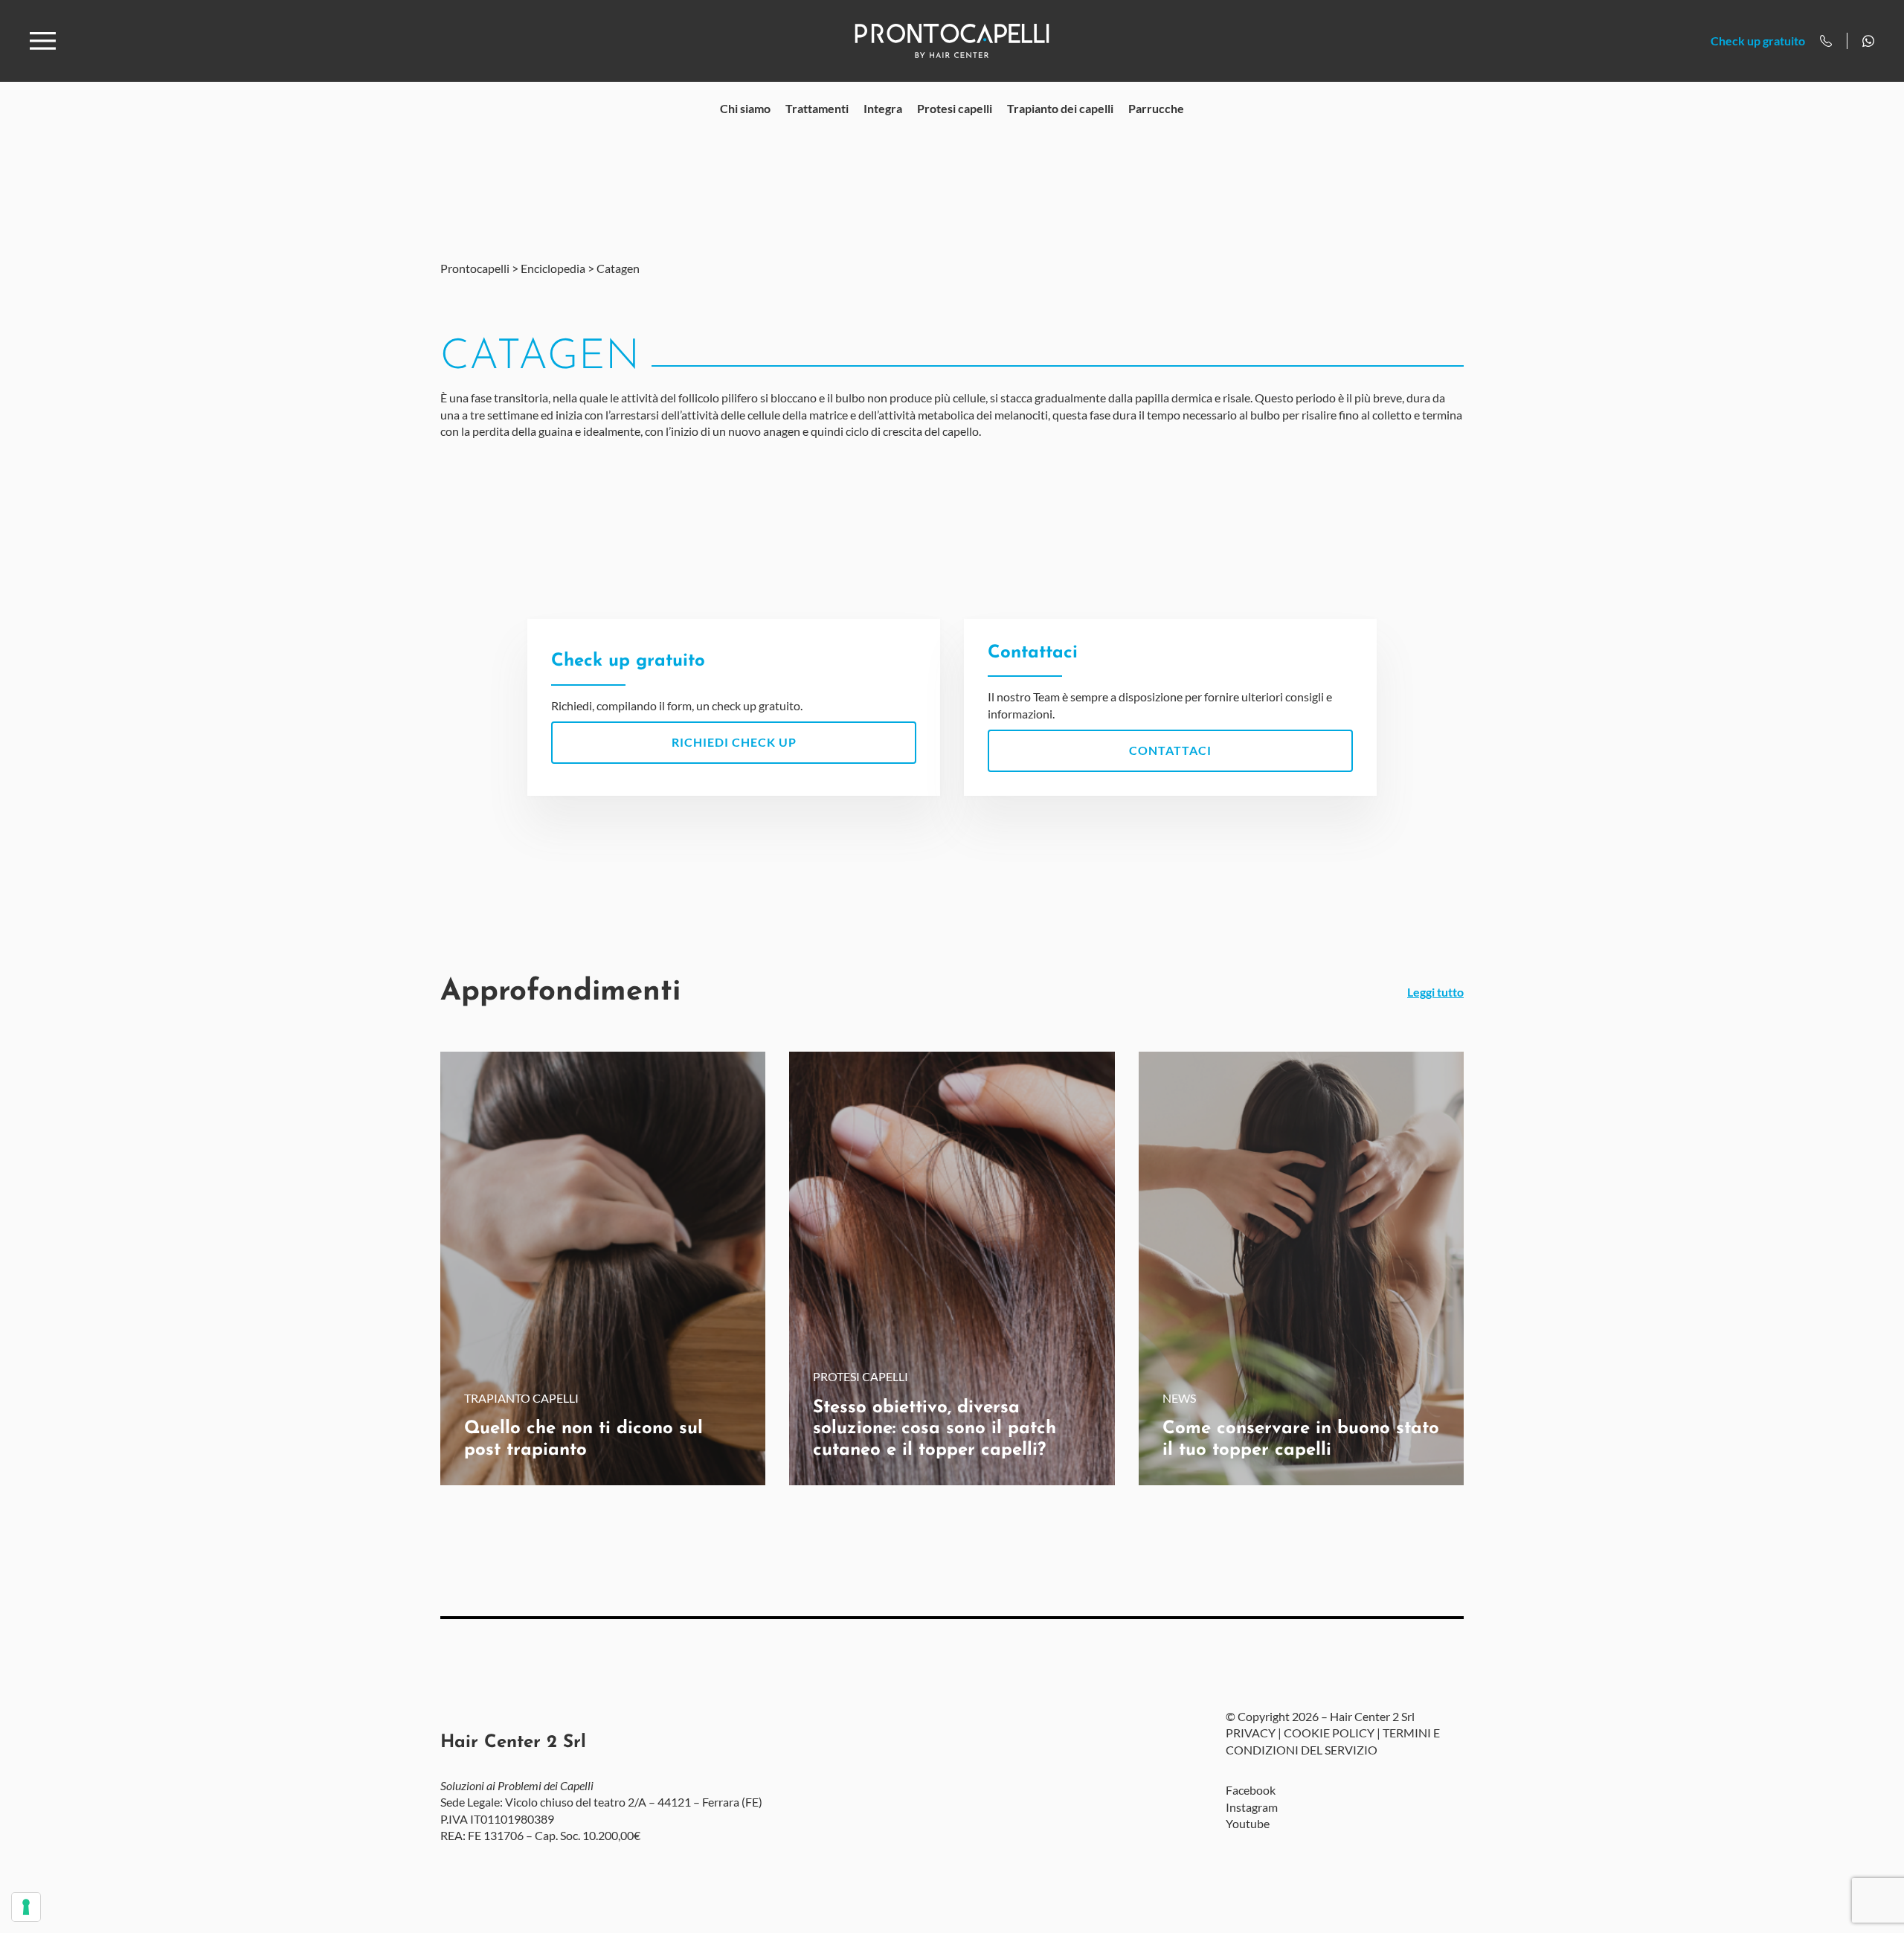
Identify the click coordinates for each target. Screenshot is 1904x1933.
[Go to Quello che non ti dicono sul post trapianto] (603, 1268)
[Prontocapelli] (952, 41)
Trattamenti (817, 108)
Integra (883, 108)
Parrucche (1156, 108)
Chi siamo (745, 108)
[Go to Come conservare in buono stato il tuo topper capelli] (1301, 1268)
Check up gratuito (1758, 41)
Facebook (1251, 1790)
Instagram (1252, 1807)
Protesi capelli (955, 108)
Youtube (1248, 1823)
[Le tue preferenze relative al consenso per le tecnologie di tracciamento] (26, 1907)
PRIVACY (1251, 1733)
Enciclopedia (553, 268)
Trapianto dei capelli (1060, 108)
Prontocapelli (475, 268)
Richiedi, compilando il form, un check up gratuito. (677, 682)
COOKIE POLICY (1329, 1733)
